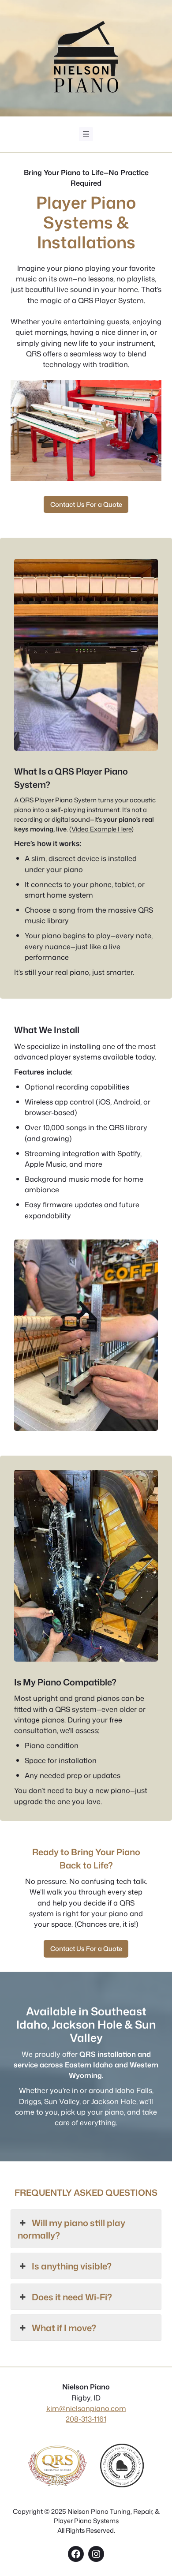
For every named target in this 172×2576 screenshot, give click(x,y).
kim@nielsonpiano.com (86, 2408)
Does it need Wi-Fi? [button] (72, 2297)
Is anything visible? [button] (72, 2266)
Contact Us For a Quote (86, 504)
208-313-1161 (86, 2419)
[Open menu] (86, 134)
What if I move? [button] (64, 2328)
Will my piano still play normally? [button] (71, 2229)
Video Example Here (101, 829)
